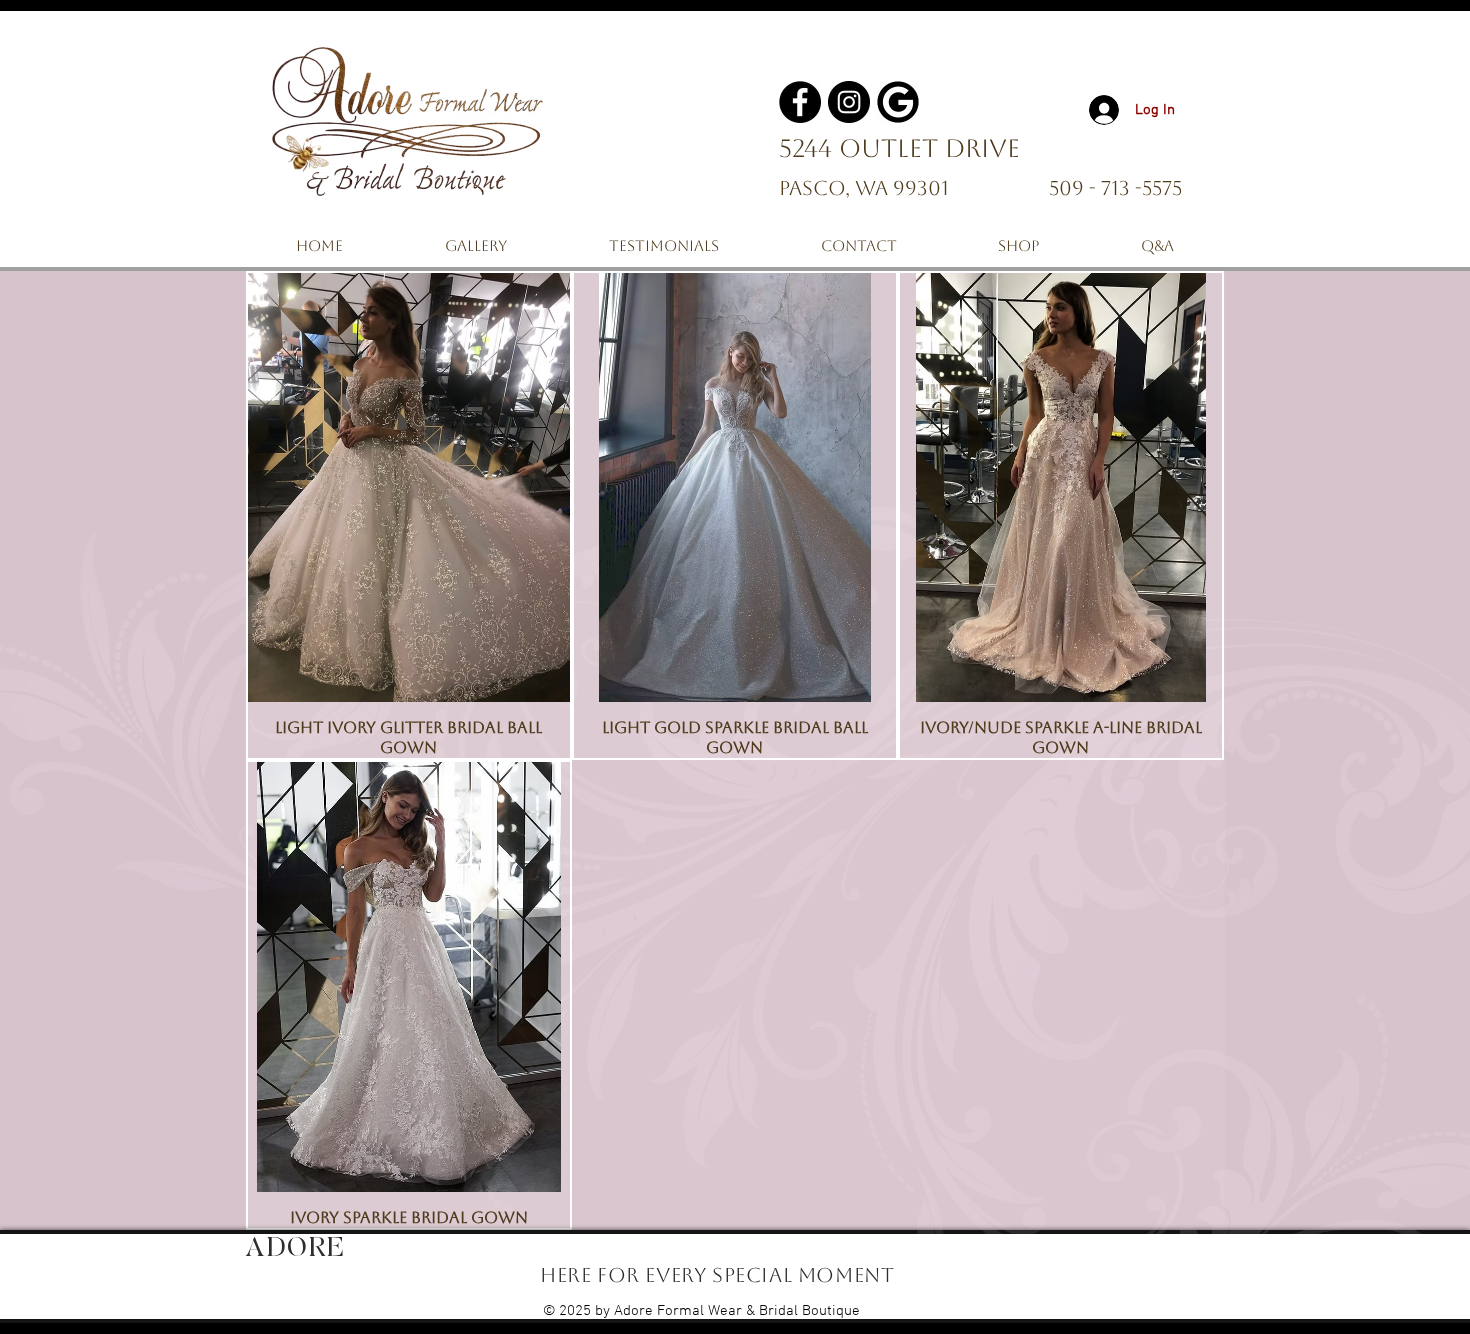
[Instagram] (849, 102)
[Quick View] (409, 487)
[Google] (898, 102)
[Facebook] (800, 102)
